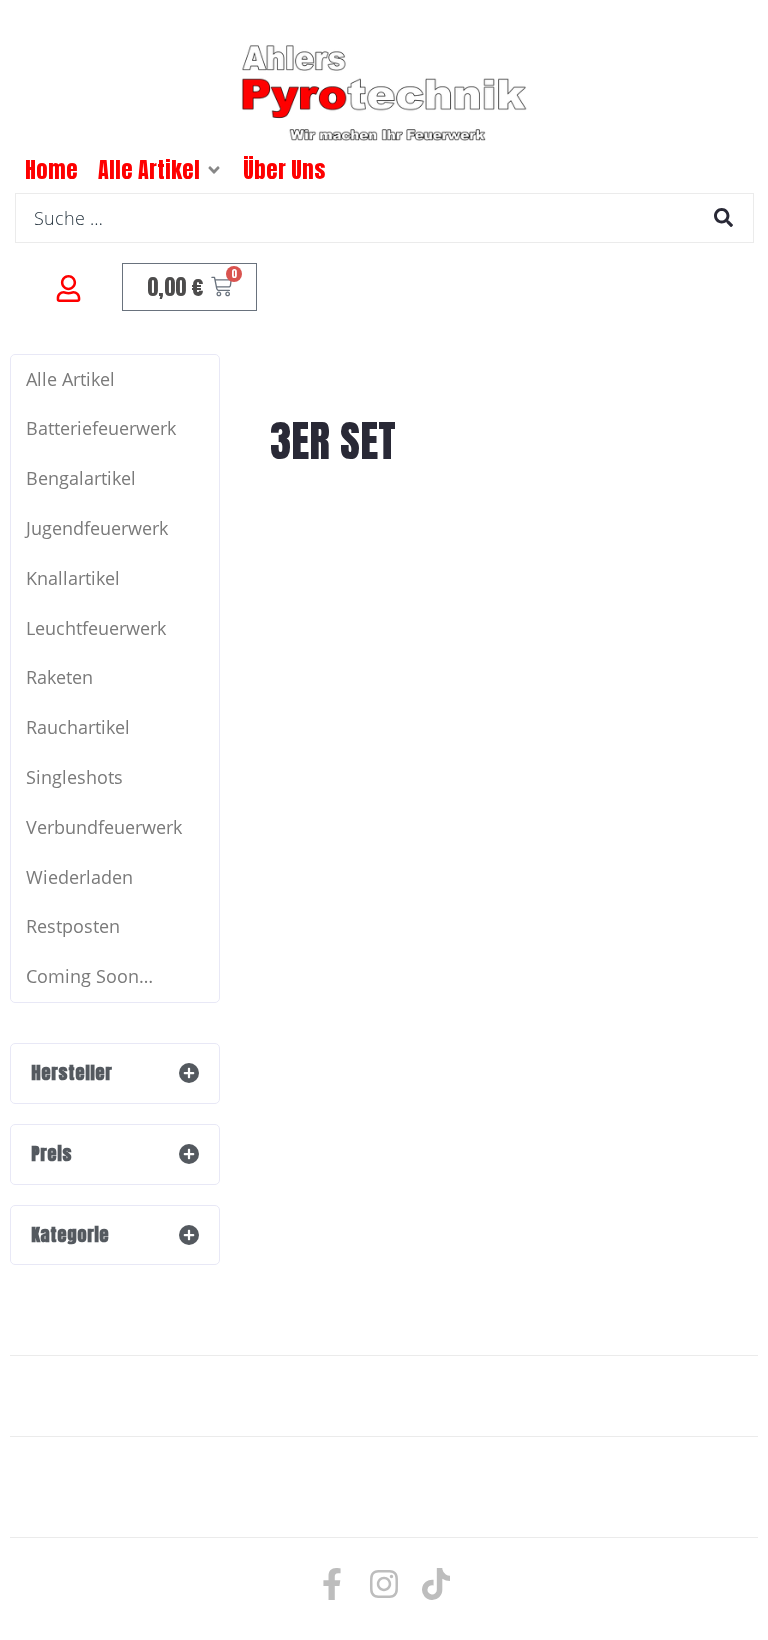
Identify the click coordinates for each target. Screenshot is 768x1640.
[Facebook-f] (332, 1584)
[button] (214, 170)
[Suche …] (384, 218)
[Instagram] (384, 1584)
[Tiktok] (436, 1584)
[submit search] (723, 217)
